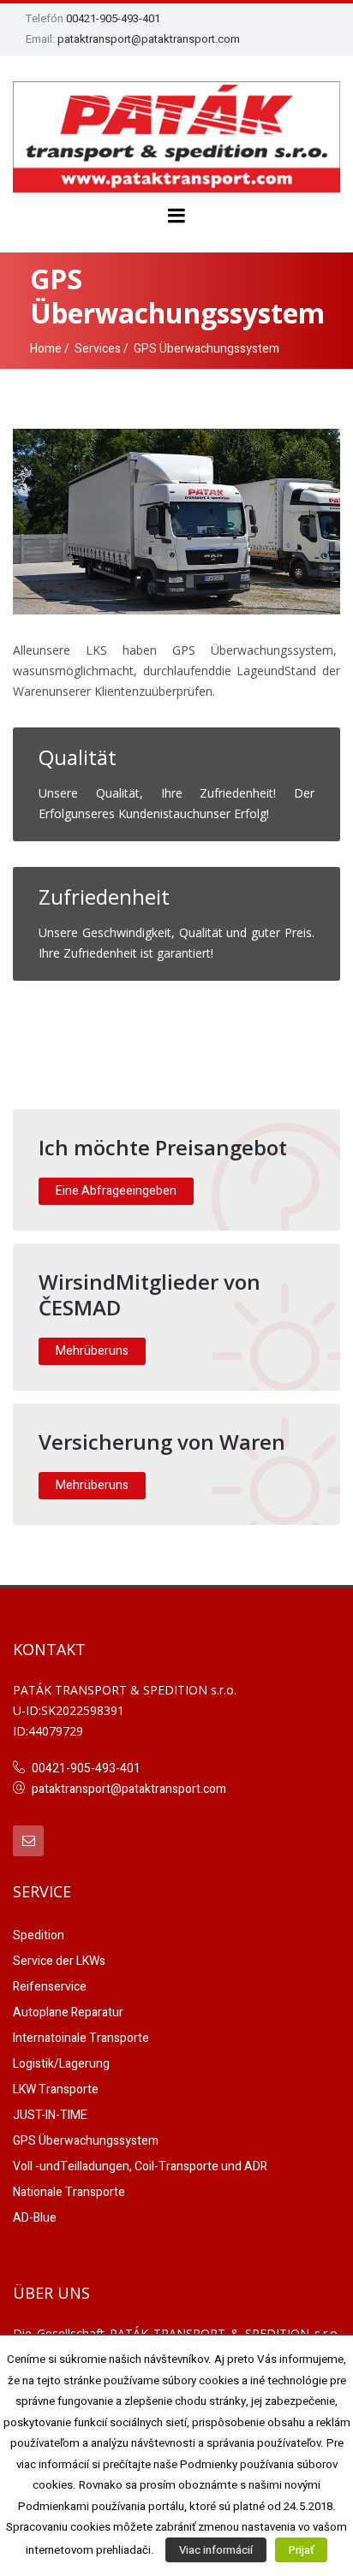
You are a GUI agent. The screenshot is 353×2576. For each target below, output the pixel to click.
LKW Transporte (56, 2089)
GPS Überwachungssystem (86, 2141)
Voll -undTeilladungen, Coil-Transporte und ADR (140, 2166)
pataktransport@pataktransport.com (149, 39)
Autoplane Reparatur (68, 2012)
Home (46, 349)
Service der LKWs (59, 1961)
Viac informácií (216, 2550)
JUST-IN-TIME (50, 2115)
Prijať (301, 2550)
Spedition (39, 1935)
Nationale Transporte (69, 2192)
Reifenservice (50, 1987)
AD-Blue (35, 2218)
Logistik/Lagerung (61, 2064)
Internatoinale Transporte (81, 2038)
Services (98, 349)
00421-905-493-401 (113, 18)
